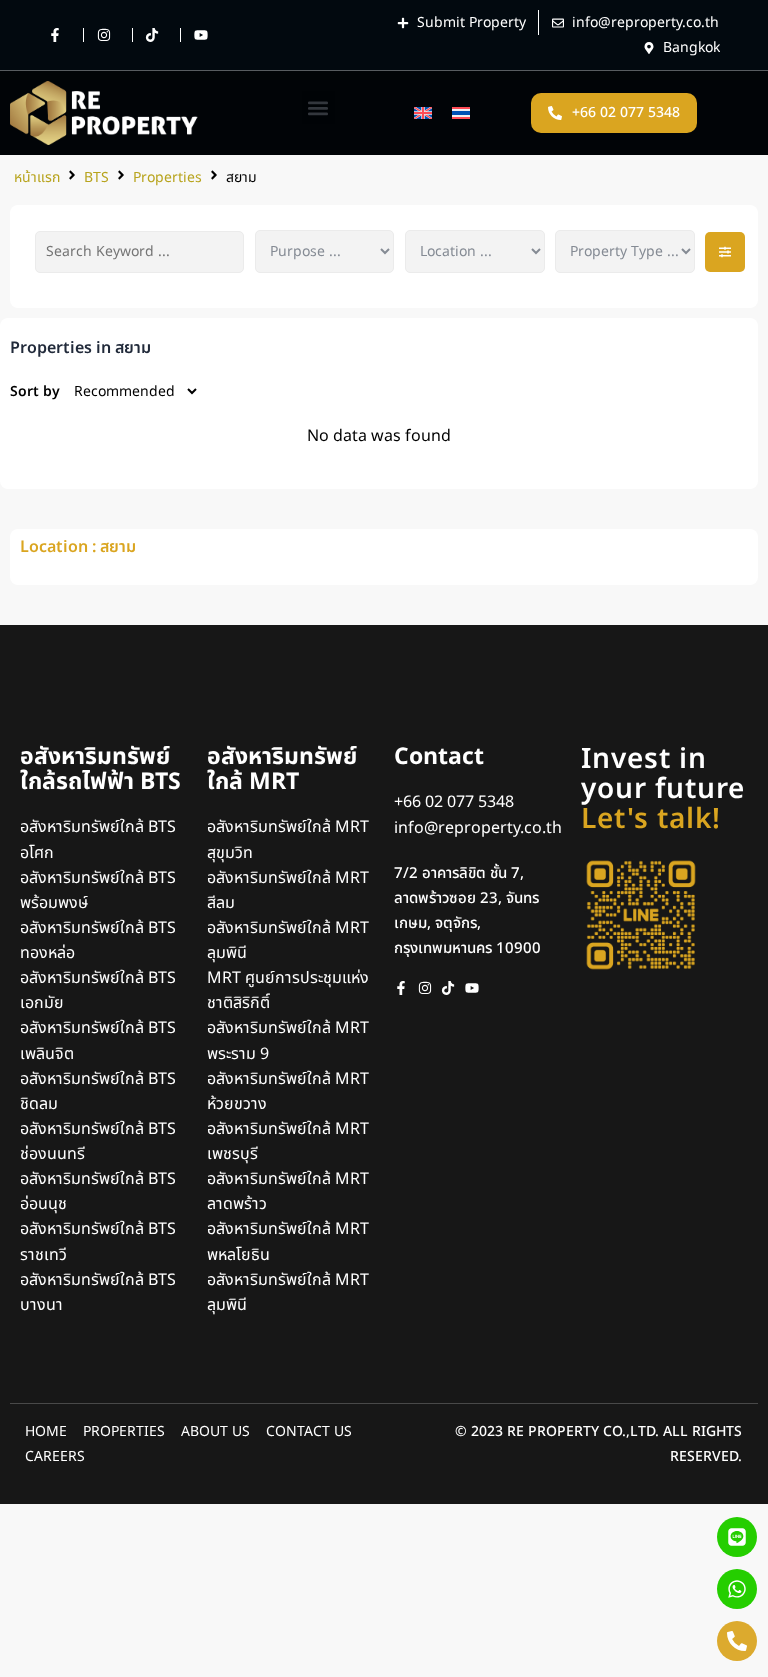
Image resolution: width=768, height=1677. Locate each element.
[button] (318, 107)
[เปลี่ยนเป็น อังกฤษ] (423, 112)
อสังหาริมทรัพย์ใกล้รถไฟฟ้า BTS (100, 769)
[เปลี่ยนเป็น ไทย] (461, 112)
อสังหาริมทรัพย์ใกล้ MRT (282, 769)
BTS (96, 177)
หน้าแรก (37, 177)
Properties (167, 177)
